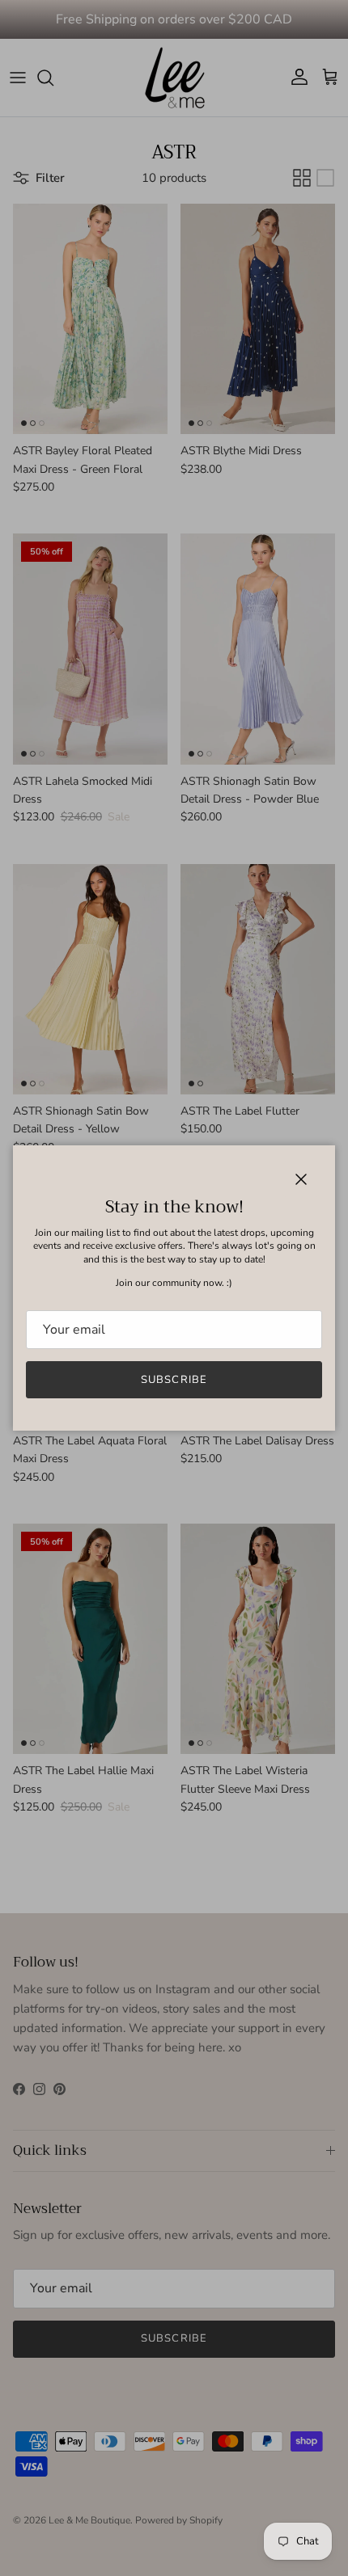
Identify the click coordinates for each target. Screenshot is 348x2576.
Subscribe (174, 1380)
